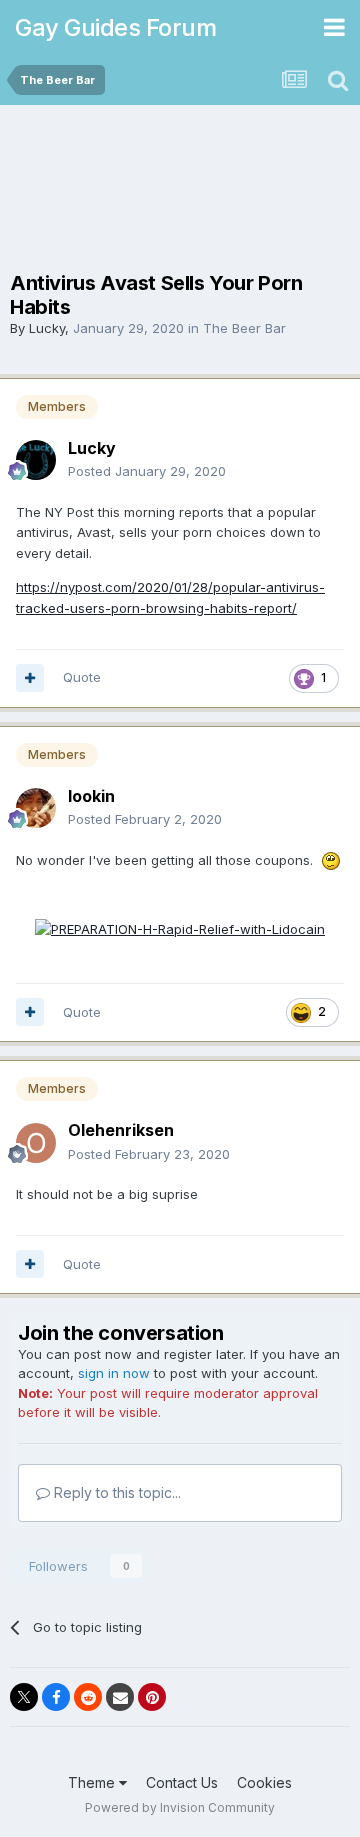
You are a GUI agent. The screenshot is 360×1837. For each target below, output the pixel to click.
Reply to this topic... (115, 1492)
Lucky (47, 328)
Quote (82, 677)
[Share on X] (24, 1697)
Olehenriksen (121, 1130)
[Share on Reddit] (88, 1697)
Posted (147, 471)
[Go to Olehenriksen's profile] (36, 1143)
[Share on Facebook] (56, 1697)
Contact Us (182, 1782)
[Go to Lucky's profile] (36, 460)
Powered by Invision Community (180, 1807)
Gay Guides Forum (115, 27)
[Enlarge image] (180, 928)
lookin (91, 796)
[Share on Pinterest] (152, 1697)
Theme (93, 1782)
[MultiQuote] (30, 678)
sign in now (114, 1373)
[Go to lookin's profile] (36, 808)
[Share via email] (120, 1697)
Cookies (264, 1782)
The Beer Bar (244, 328)
